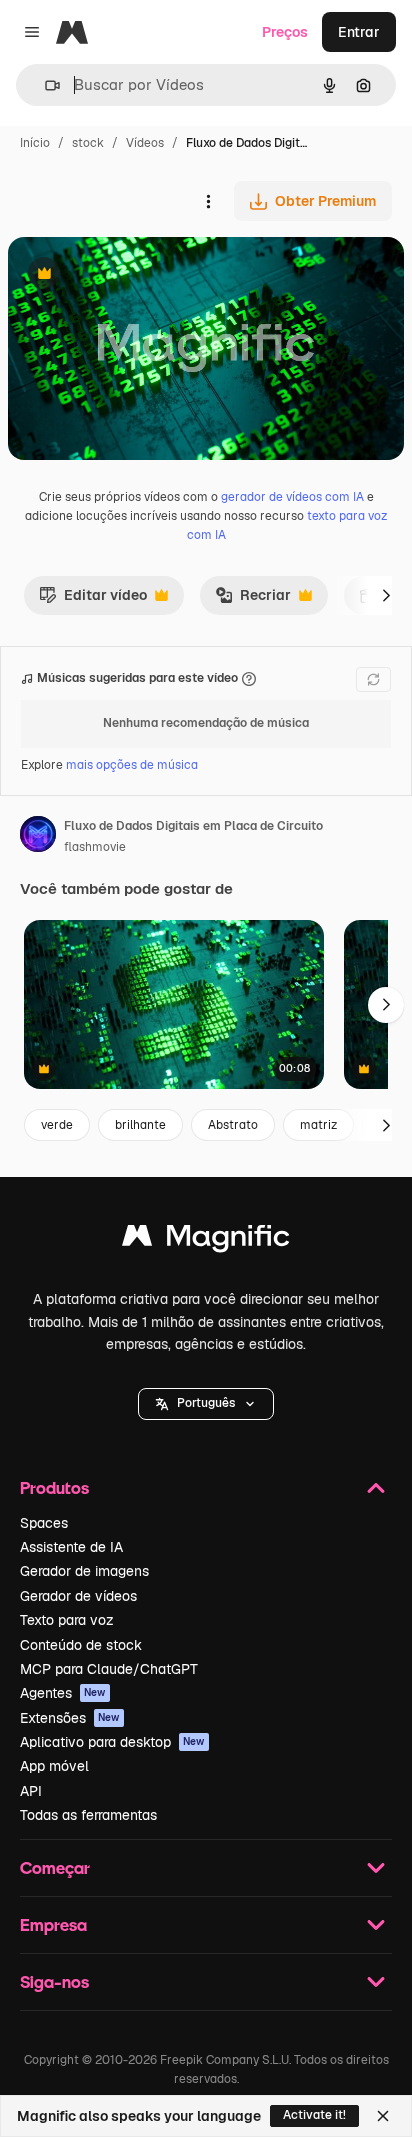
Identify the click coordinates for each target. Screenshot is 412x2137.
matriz (318, 1125)
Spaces (44, 1523)
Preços (285, 32)
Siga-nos (54, 1981)
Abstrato (233, 1125)
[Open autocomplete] (44, 85)
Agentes (63, 1693)
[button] (206, 1404)
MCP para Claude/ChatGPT (109, 1669)
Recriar (253, 600)
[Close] (383, 2116)
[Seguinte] (386, 595)
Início (35, 143)
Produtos (54, 1487)
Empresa (53, 1924)
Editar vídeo (93, 600)
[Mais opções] (208, 201)
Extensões (70, 1718)
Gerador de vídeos (78, 1596)
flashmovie (95, 847)
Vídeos (145, 143)
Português (206, 1403)
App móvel (54, 1766)
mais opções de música (132, 765)
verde (57, 1125)
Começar (55, 1867)
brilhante (140, 1125)
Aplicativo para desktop (112, 1742)
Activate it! (314, 2115)
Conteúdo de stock (81, 1645)
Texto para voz (67, 1620)
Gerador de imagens (84, 1571)
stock (88, 143)
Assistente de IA (71, 1547)
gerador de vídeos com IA (292, 497)
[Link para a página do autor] (38, 837)
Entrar (359, 32)
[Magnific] (206, 1240)
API (31, 1791)
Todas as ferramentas (88, 1815)
